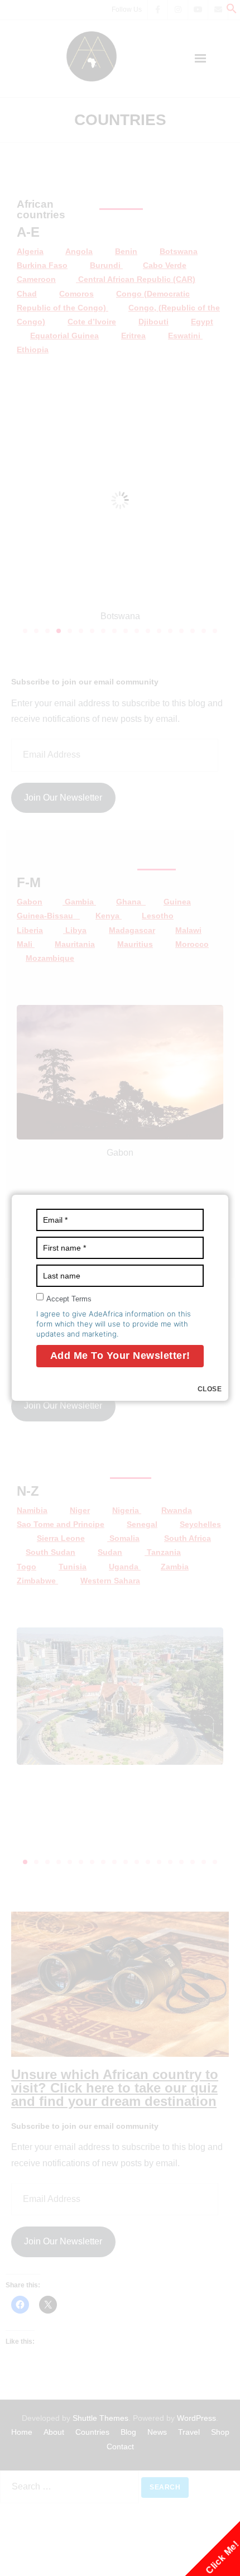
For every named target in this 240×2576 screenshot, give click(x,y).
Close (210, 1389)
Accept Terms (69, 1299)
